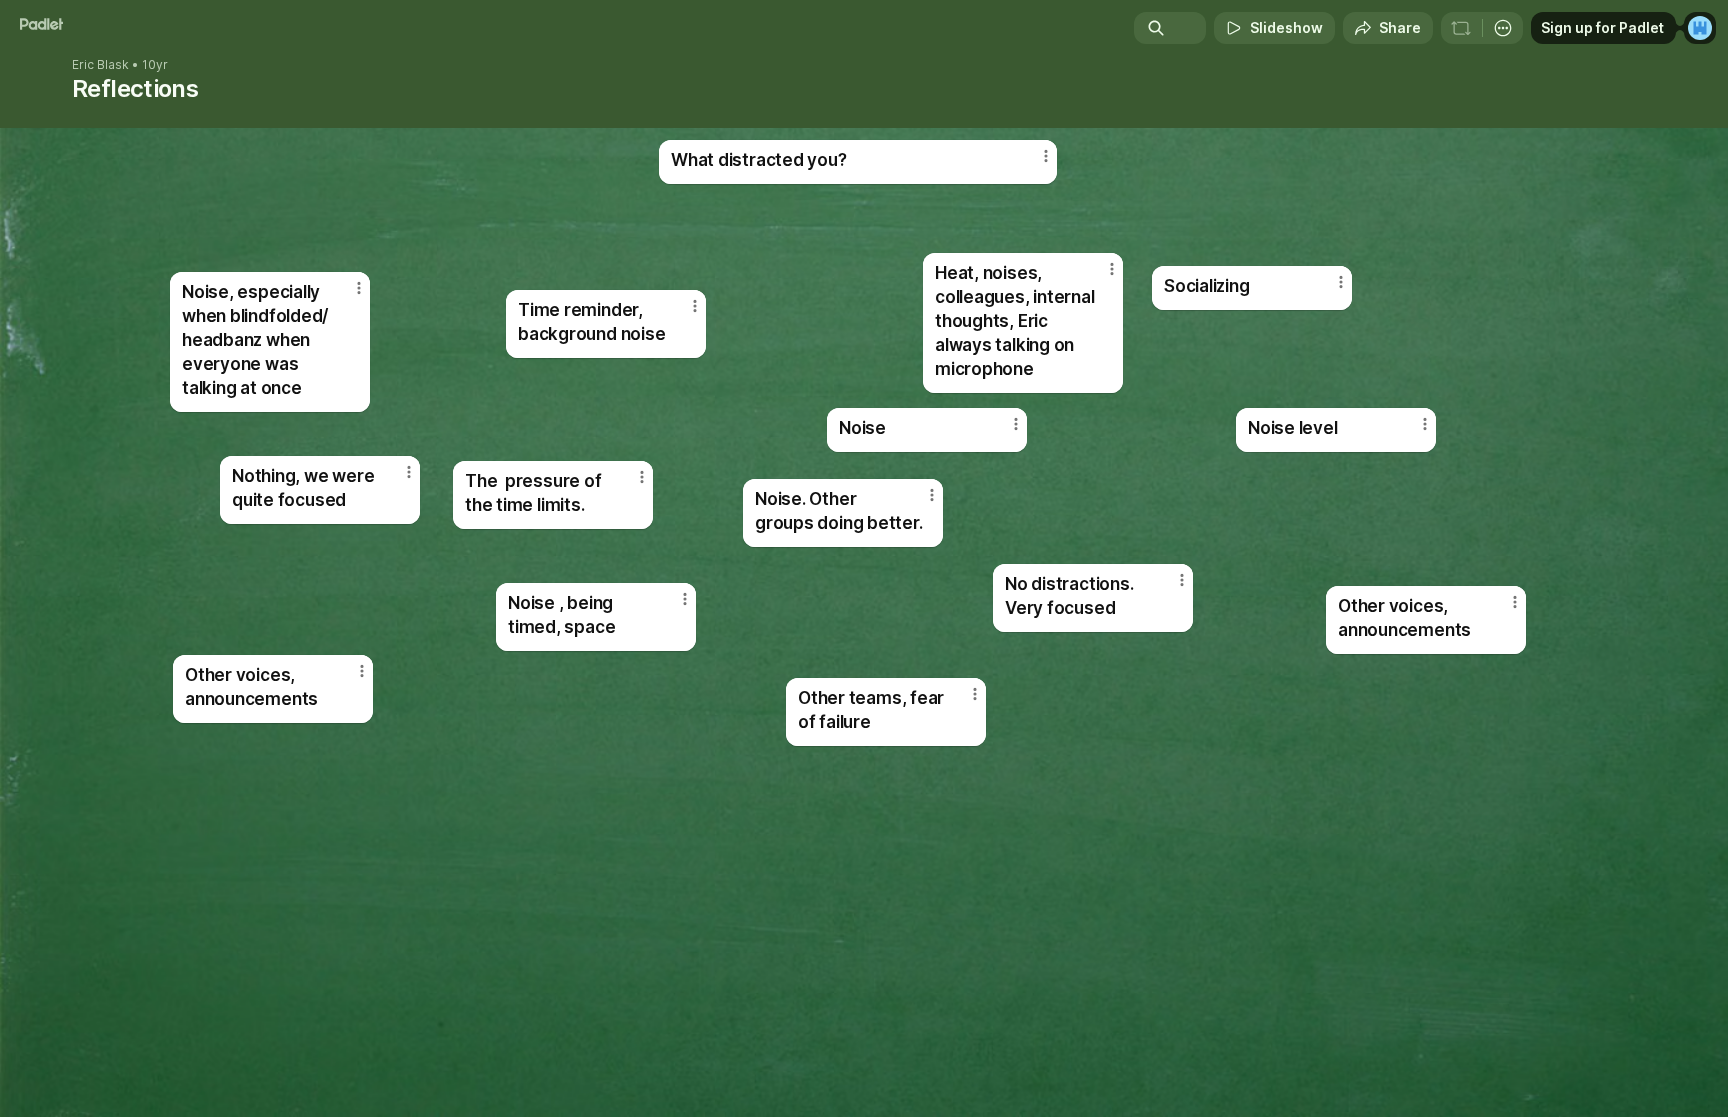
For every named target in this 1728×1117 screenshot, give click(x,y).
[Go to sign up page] (1700, 28)
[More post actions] (1112, 269)
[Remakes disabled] (1461, 28)
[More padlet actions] (1503, 28)
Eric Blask (100, 65)
